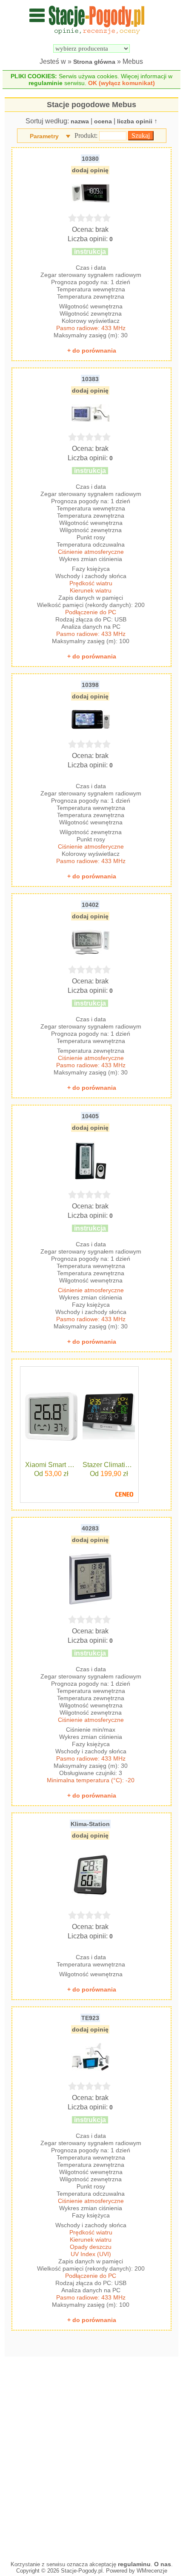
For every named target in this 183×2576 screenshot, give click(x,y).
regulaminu (134, 2564)
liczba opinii (135, 121)
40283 (90, 1528)
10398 (90, 685)
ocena (103, 121)
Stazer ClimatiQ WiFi (109, 1465)
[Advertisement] (91, 2456)
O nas (163, 2564)
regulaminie (46, 83)
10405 (90, 1116)
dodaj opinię (90, 170)
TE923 (90, 2018)
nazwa (80, 121)
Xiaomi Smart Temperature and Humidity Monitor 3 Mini (51, 1465)
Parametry (44, 136)
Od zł (51, 1474)
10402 (90, 905)
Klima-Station (90, 1824)
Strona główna (94, 62)
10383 (90, 379)
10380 (90, 159)
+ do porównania (92, 350)
